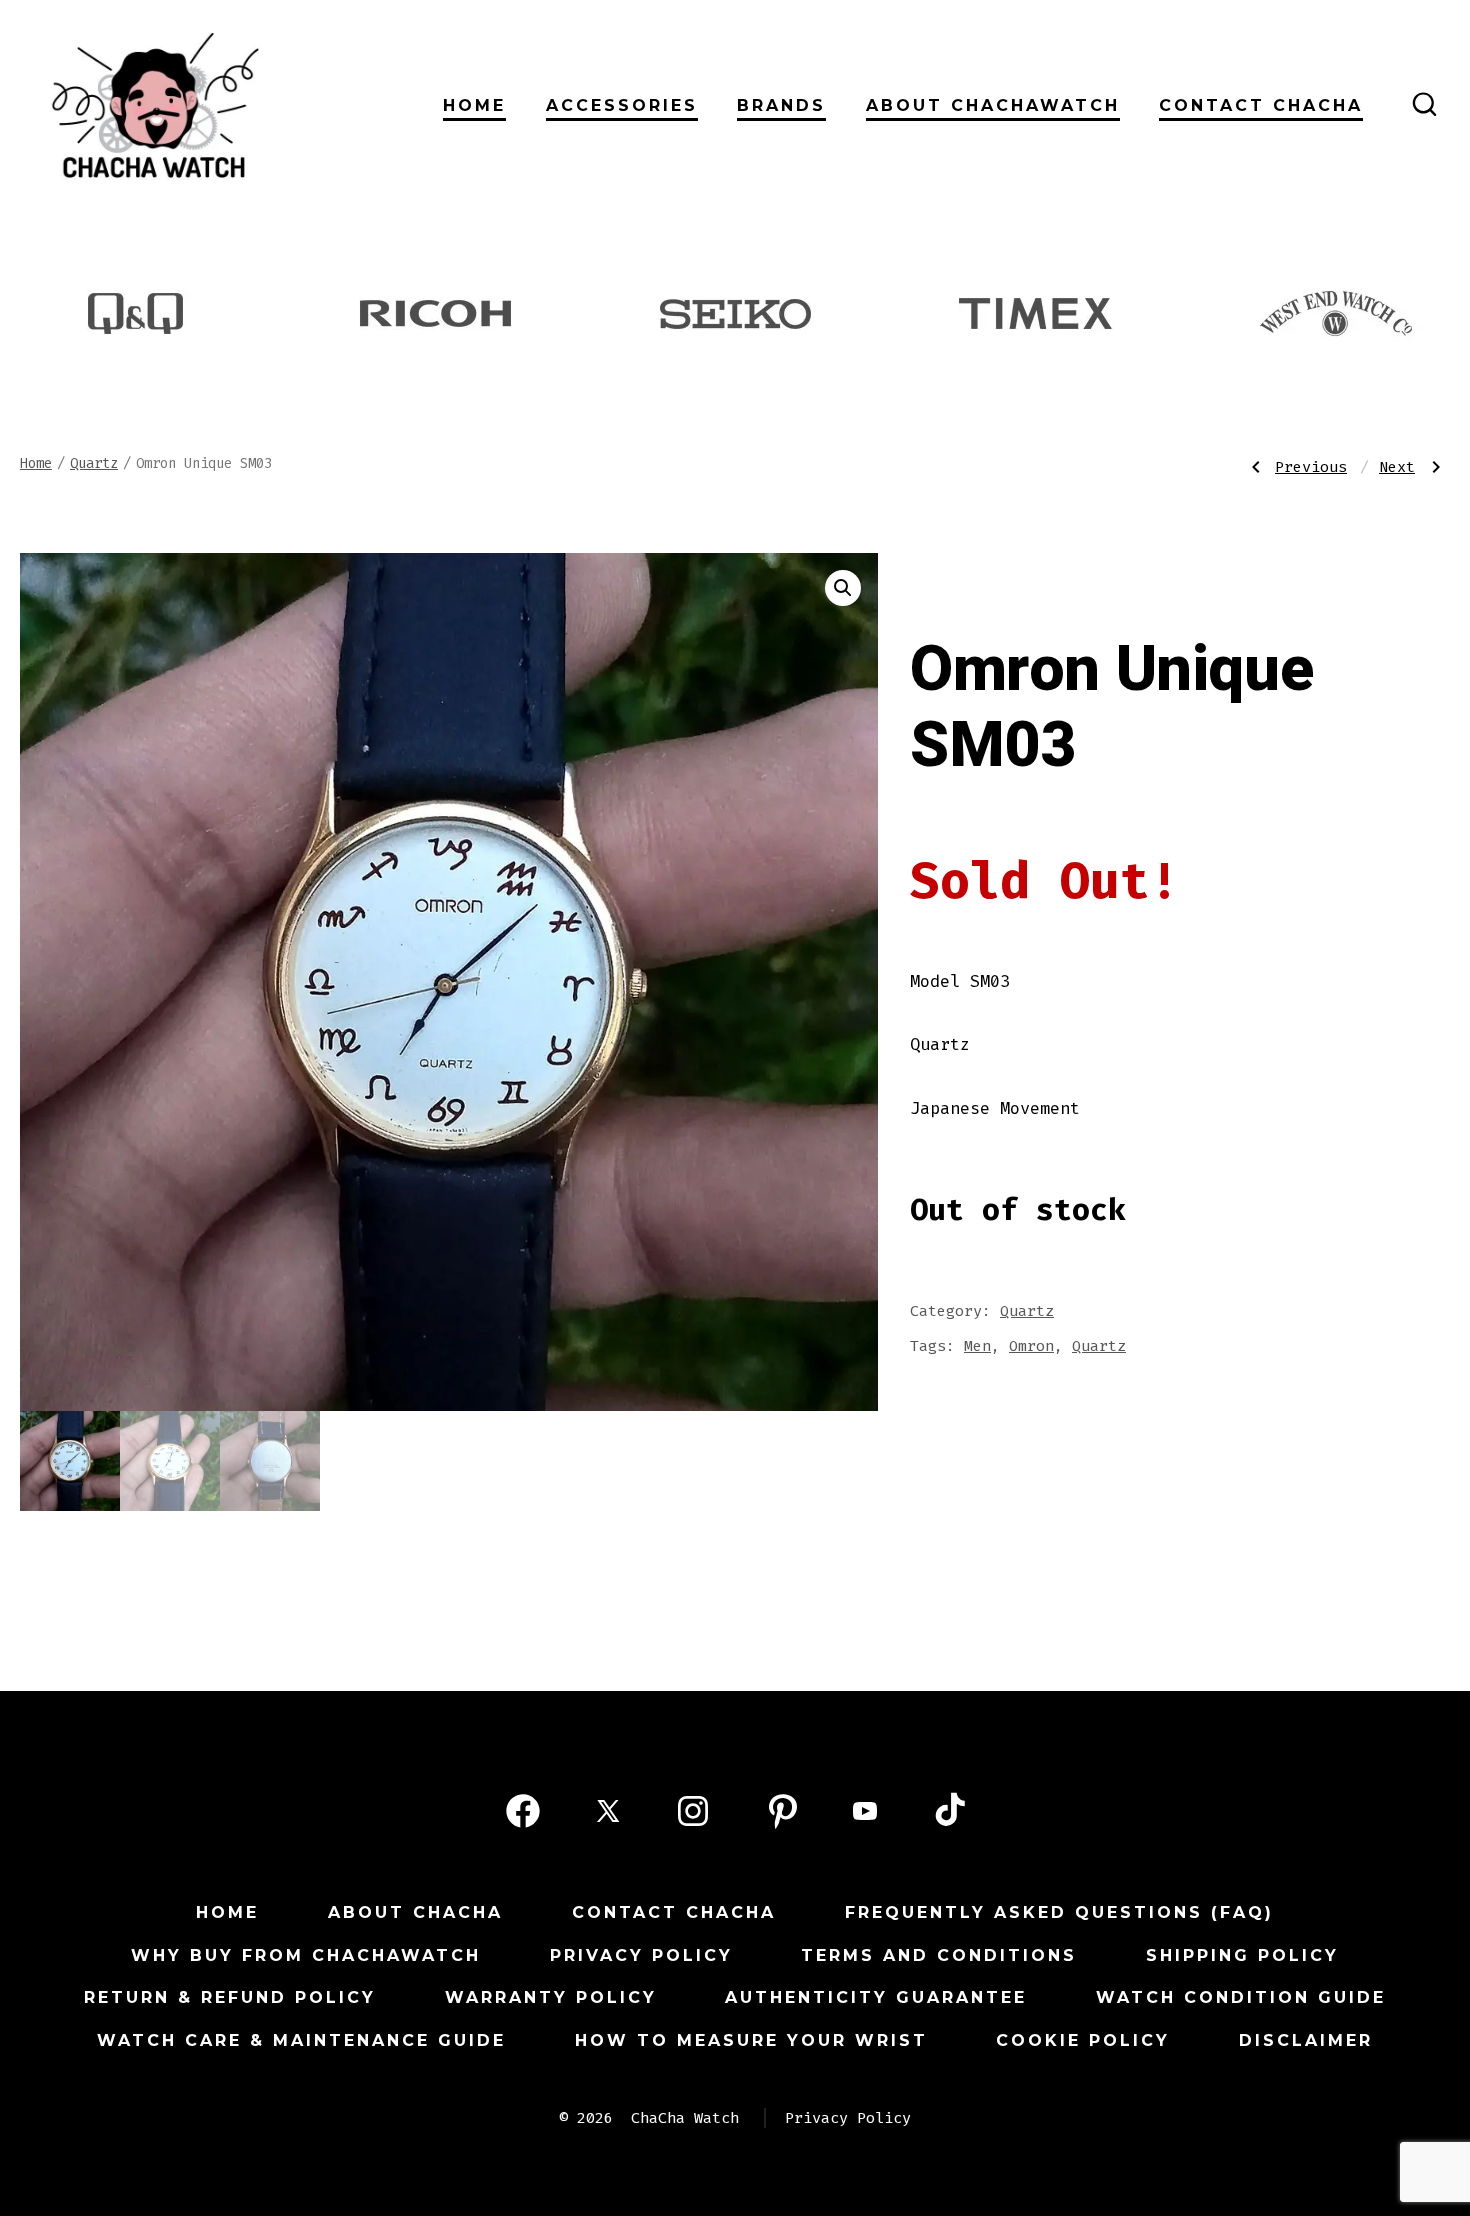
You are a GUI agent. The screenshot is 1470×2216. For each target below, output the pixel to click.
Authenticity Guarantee (876, 1997)
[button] (843, 588)
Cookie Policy (1083, 2040)
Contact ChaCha (1261, 105)
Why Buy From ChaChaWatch (306, 1955)
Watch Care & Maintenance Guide (301, 2040)
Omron (1031, 1346)
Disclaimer (1306, 2040)
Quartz (94, 463)
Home (474, 105)
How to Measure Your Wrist (751, 2040)
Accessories (622, 105)
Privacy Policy (641, 1955)
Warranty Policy (551, 1997)
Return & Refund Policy (230, 1997)
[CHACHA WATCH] (290, 104)
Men (977, 1346)
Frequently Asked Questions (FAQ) (1059, 1912)
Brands (781, 105)
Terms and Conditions (939, 1955)
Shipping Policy (1242, 1955)
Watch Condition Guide (1241, 1997)
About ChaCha (415, 1912)
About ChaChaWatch (993, 105)
